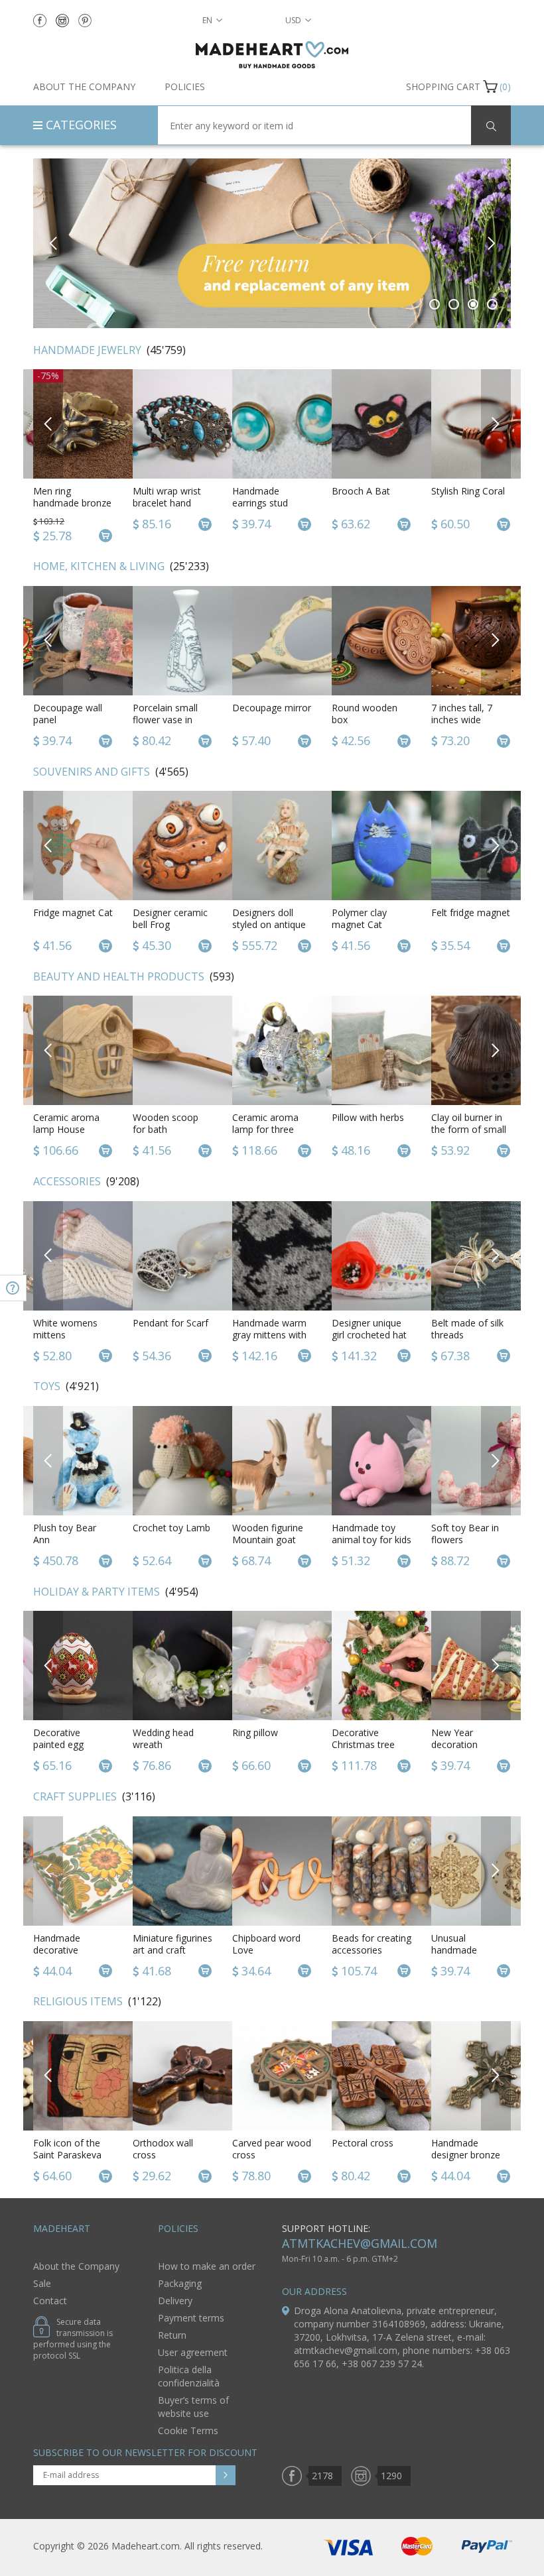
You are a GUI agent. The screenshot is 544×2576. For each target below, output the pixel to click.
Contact (50, 2301)
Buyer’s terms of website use (193, 2407)
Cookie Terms (188, 2430)
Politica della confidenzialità (189, 2376)
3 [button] (473, 304)
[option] (272, 243)
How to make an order (207, 2266)
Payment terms (191, 2318)
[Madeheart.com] (272, 55)
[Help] (13, 1288)
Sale (42, 2283)
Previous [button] (53, 243)
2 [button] (454, 304)
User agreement (193, 2352)
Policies (185, 87)
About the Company (84, 87)
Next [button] (491, 243)
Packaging (180, 2283)
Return (172, 2335)
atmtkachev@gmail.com (360, 2243)
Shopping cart (443, 87)
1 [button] (435, 304)
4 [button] (493, 304)
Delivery (175, 2301)
